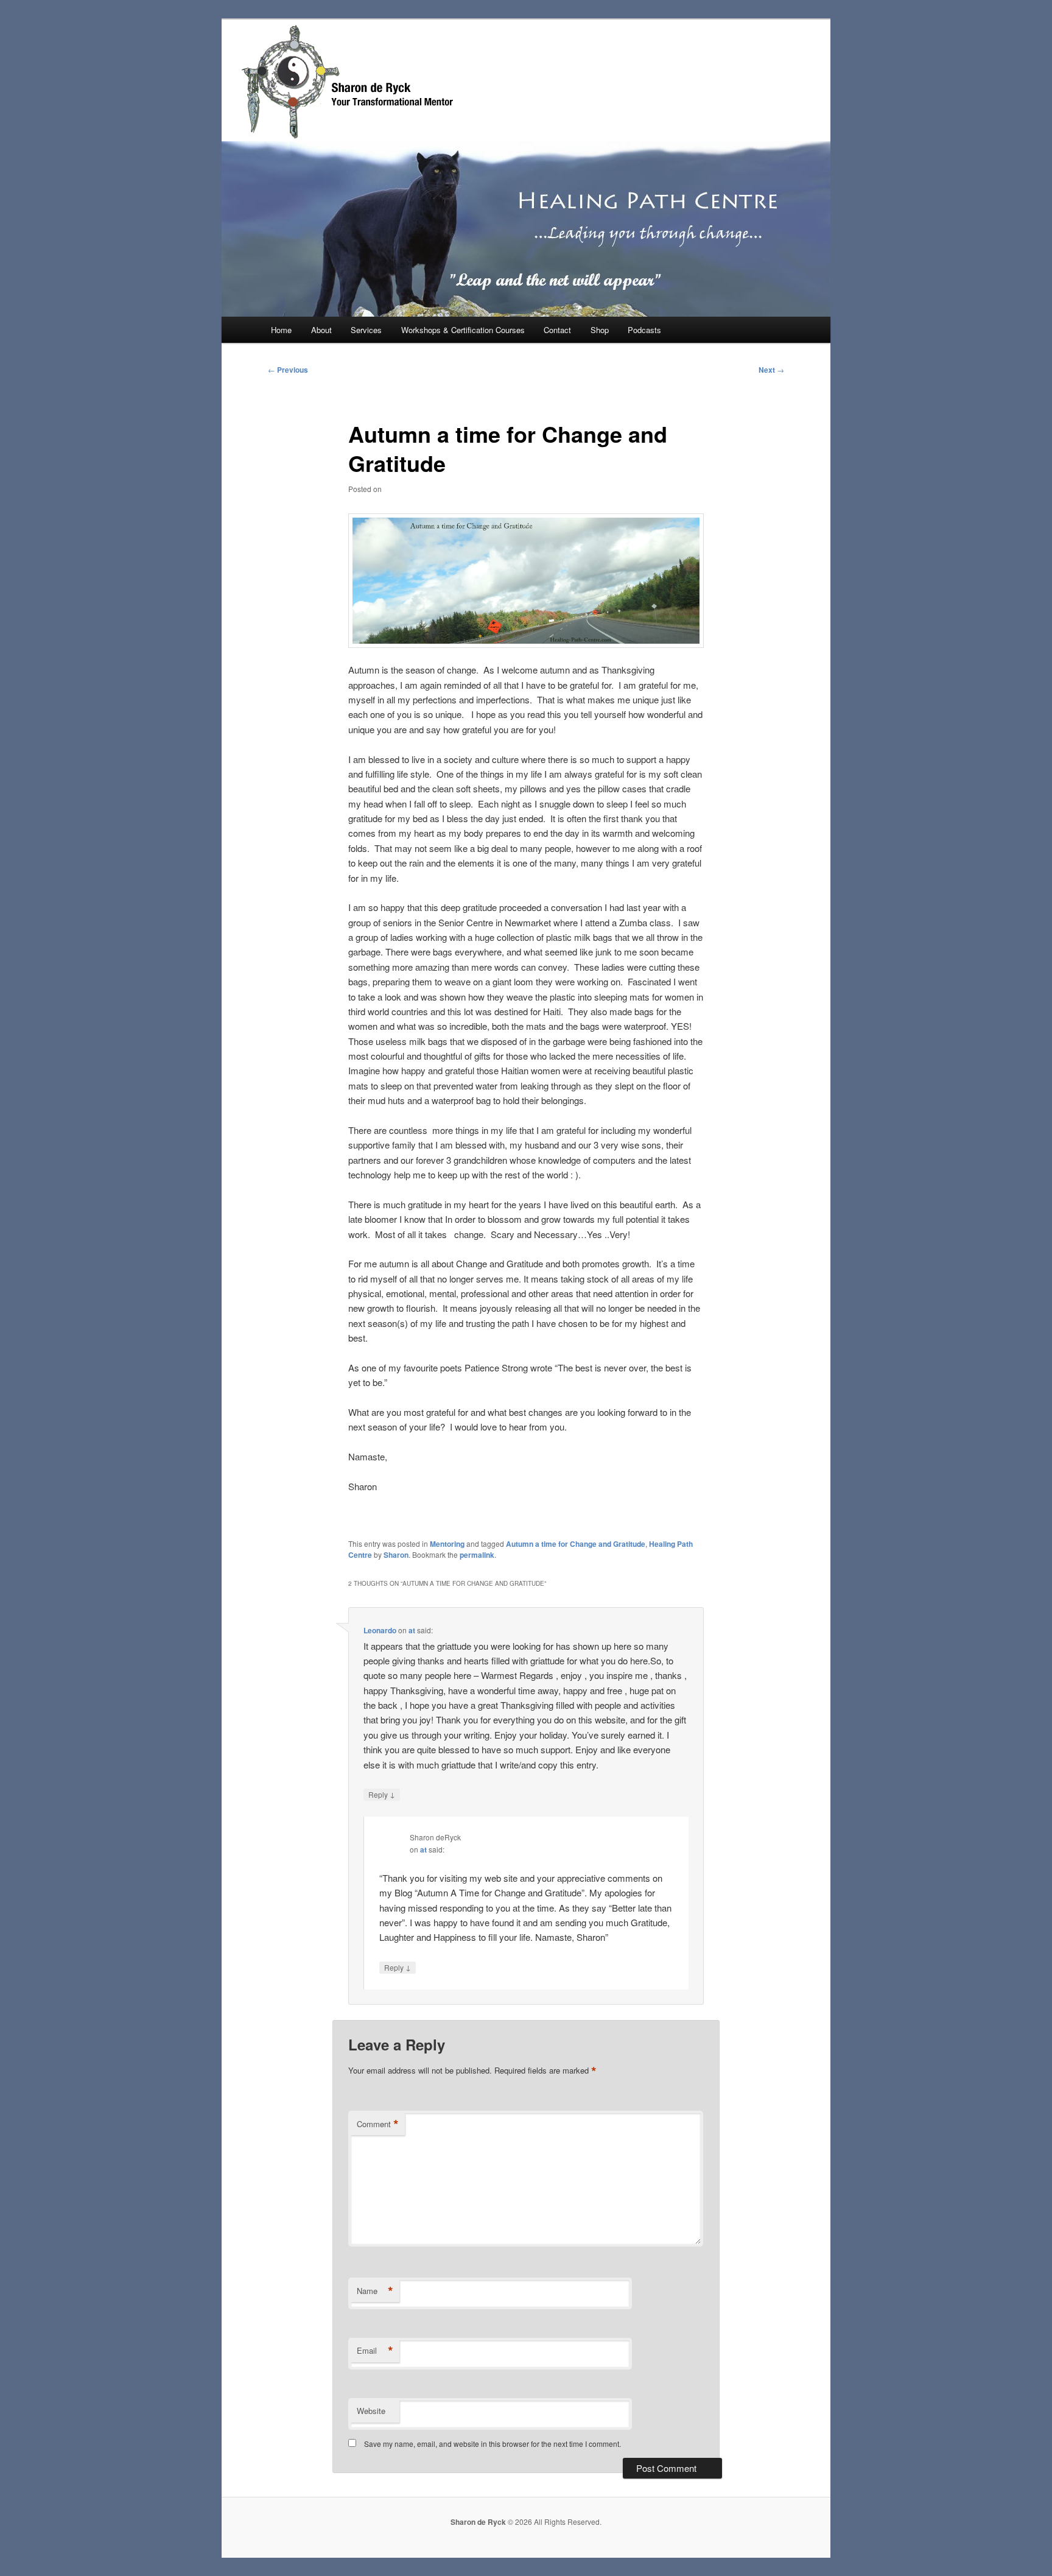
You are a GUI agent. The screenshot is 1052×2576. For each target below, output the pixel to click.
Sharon (396, 1555)
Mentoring (447, 1544)
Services (366, 330)
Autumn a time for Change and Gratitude (576, 1544)
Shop (600, 330)
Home (281, 330)
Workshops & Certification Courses (463, 330)
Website (371, 2411)
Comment (378, 2124)
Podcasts (644, 330)
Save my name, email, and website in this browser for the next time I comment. (493, 2444)
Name (375, 2291)
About (321, 330)
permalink (477, 1555)
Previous (288, 370)
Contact (557, 330)
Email (375, 2351)
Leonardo (380, 1630)
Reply (382, 1794)
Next (771, 370)
